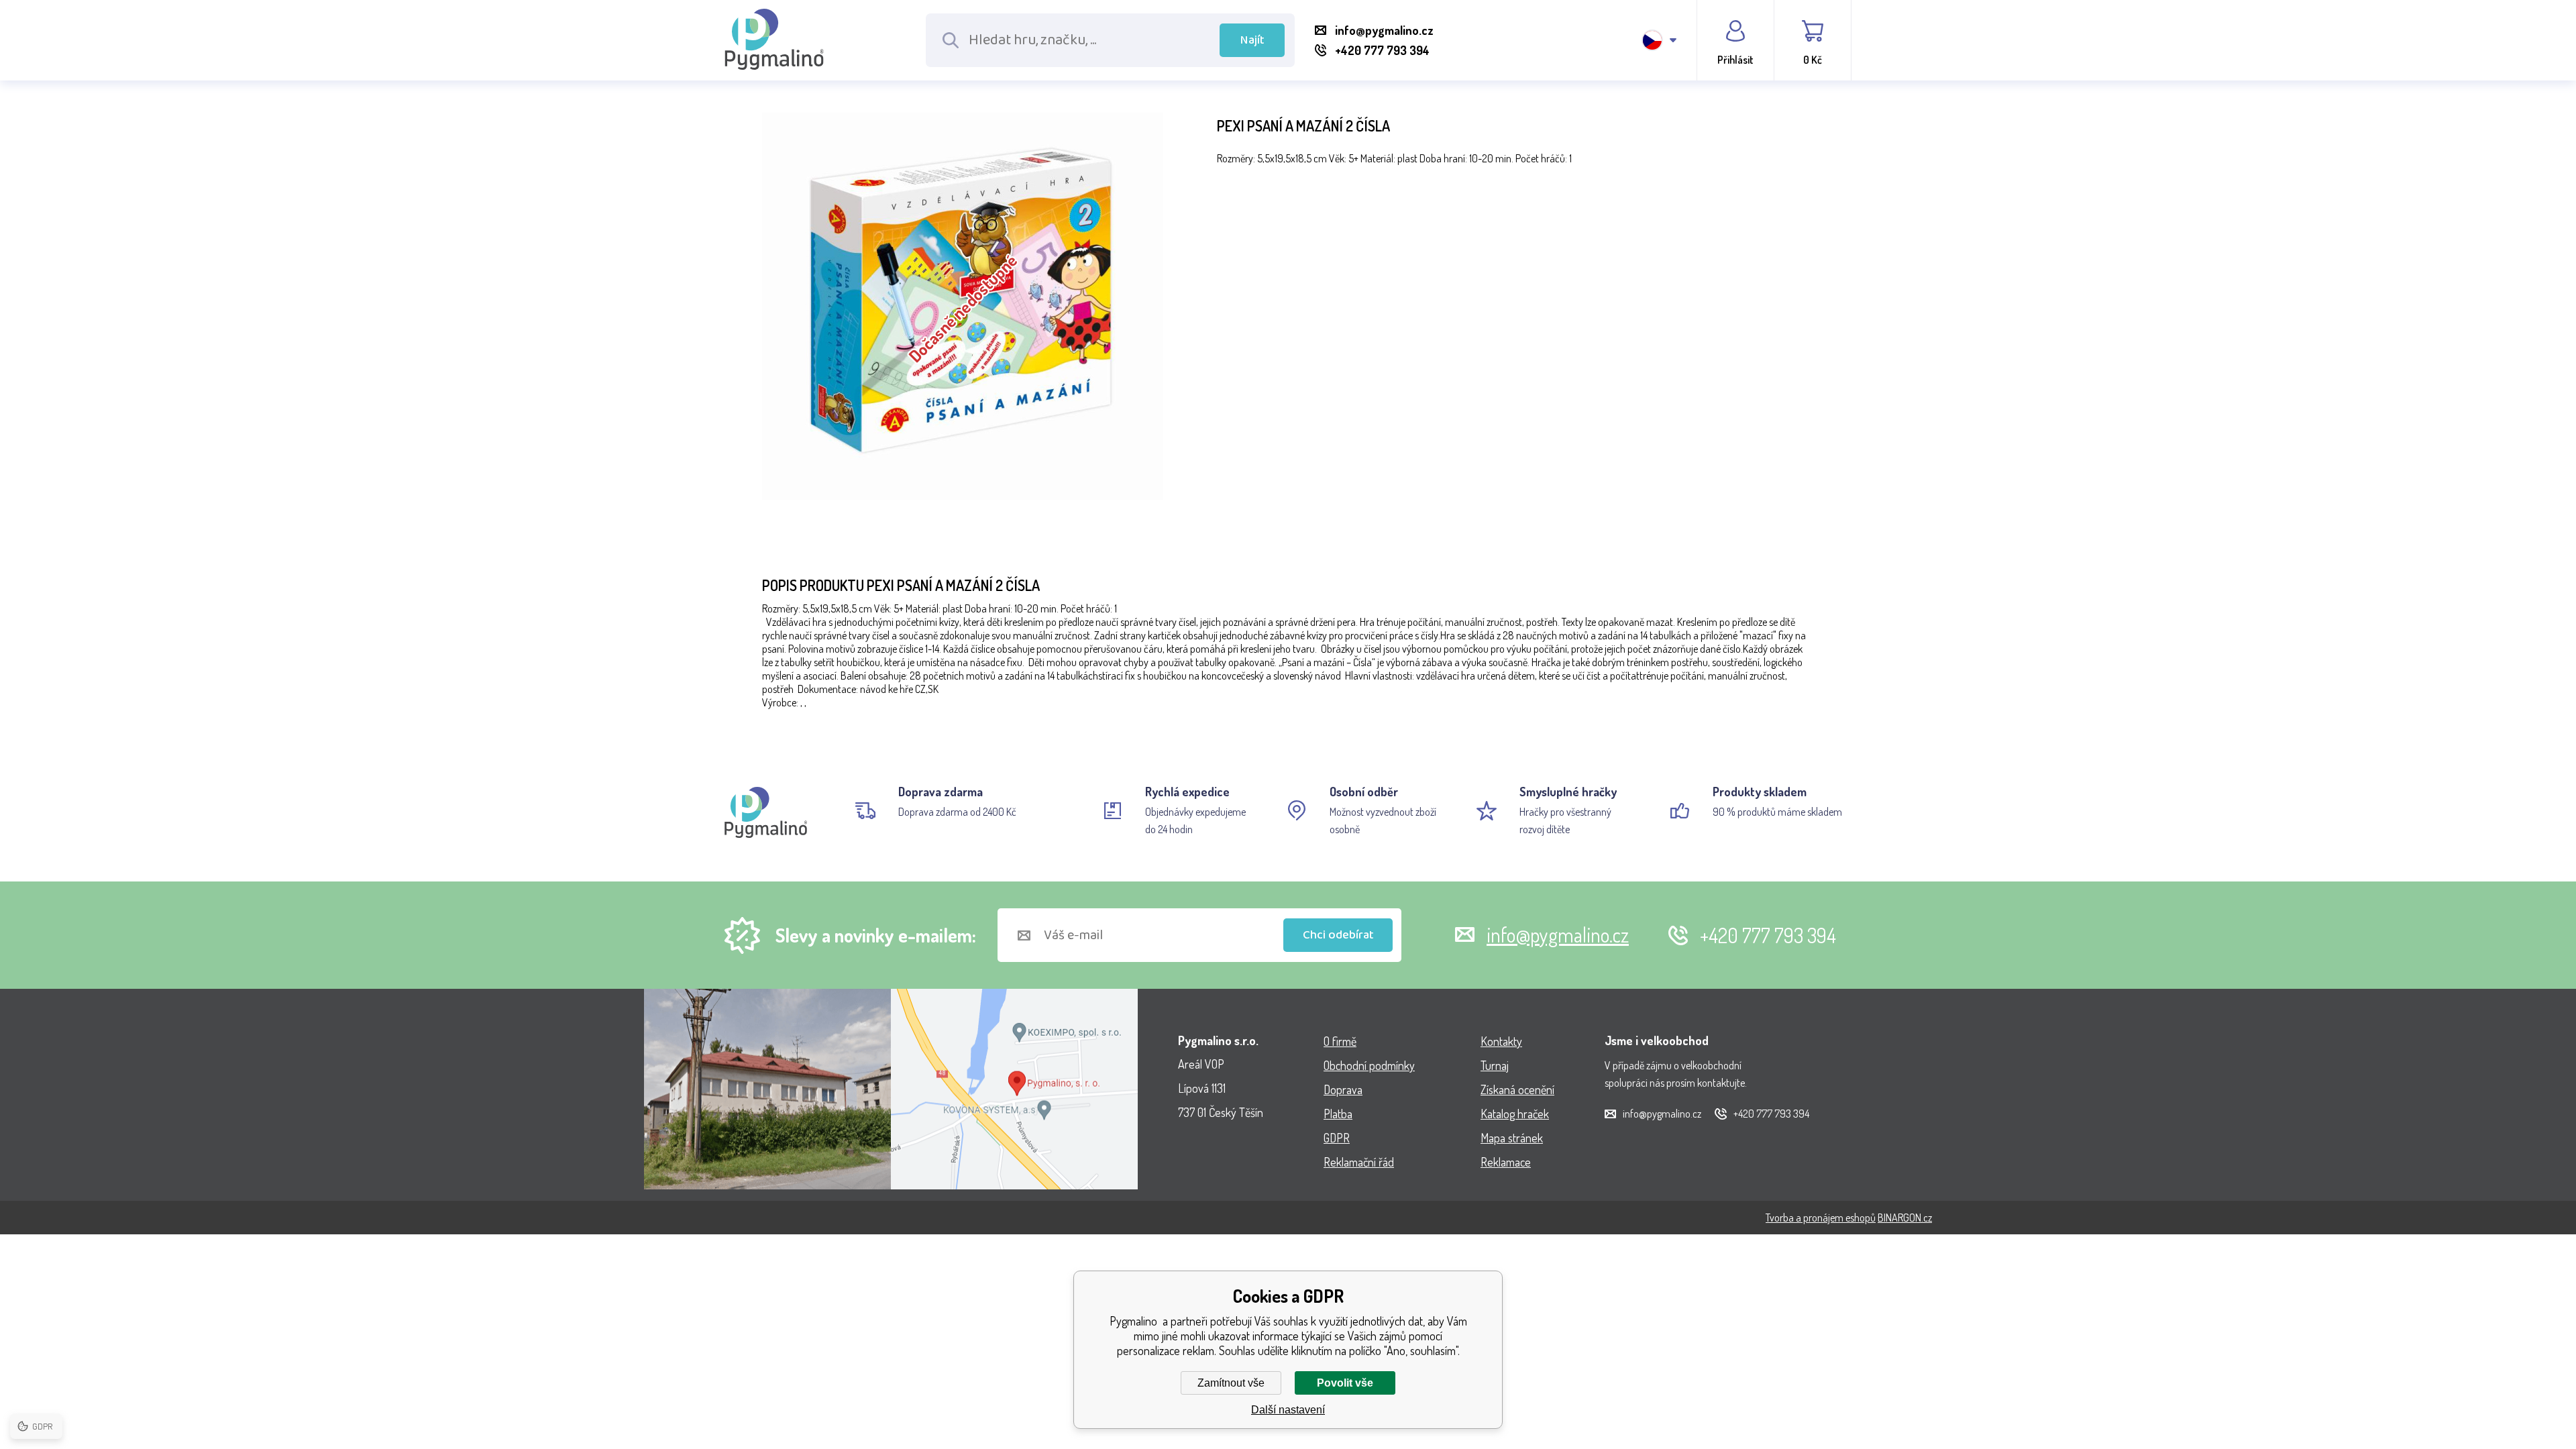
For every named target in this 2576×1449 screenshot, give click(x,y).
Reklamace (1506, 1162)
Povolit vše (1345, 1383)
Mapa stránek (1512, 1138)
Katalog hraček (1515, 1114)
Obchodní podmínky (1369, 1065)
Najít (1252, 40)
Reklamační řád (1359, 1162)
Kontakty (1501, 1041)
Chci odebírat (1338, 935)
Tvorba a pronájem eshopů (1821, 1218)
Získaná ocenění (1517, 1089)
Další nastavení (1288, 1410)
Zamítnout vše (1231, 1383)
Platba (1338, 1114)
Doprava (1343, 1089)
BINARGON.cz (1905, 1218)
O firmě (1340, 1041)
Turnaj (1495, 1065)
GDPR (1337, 1138)
